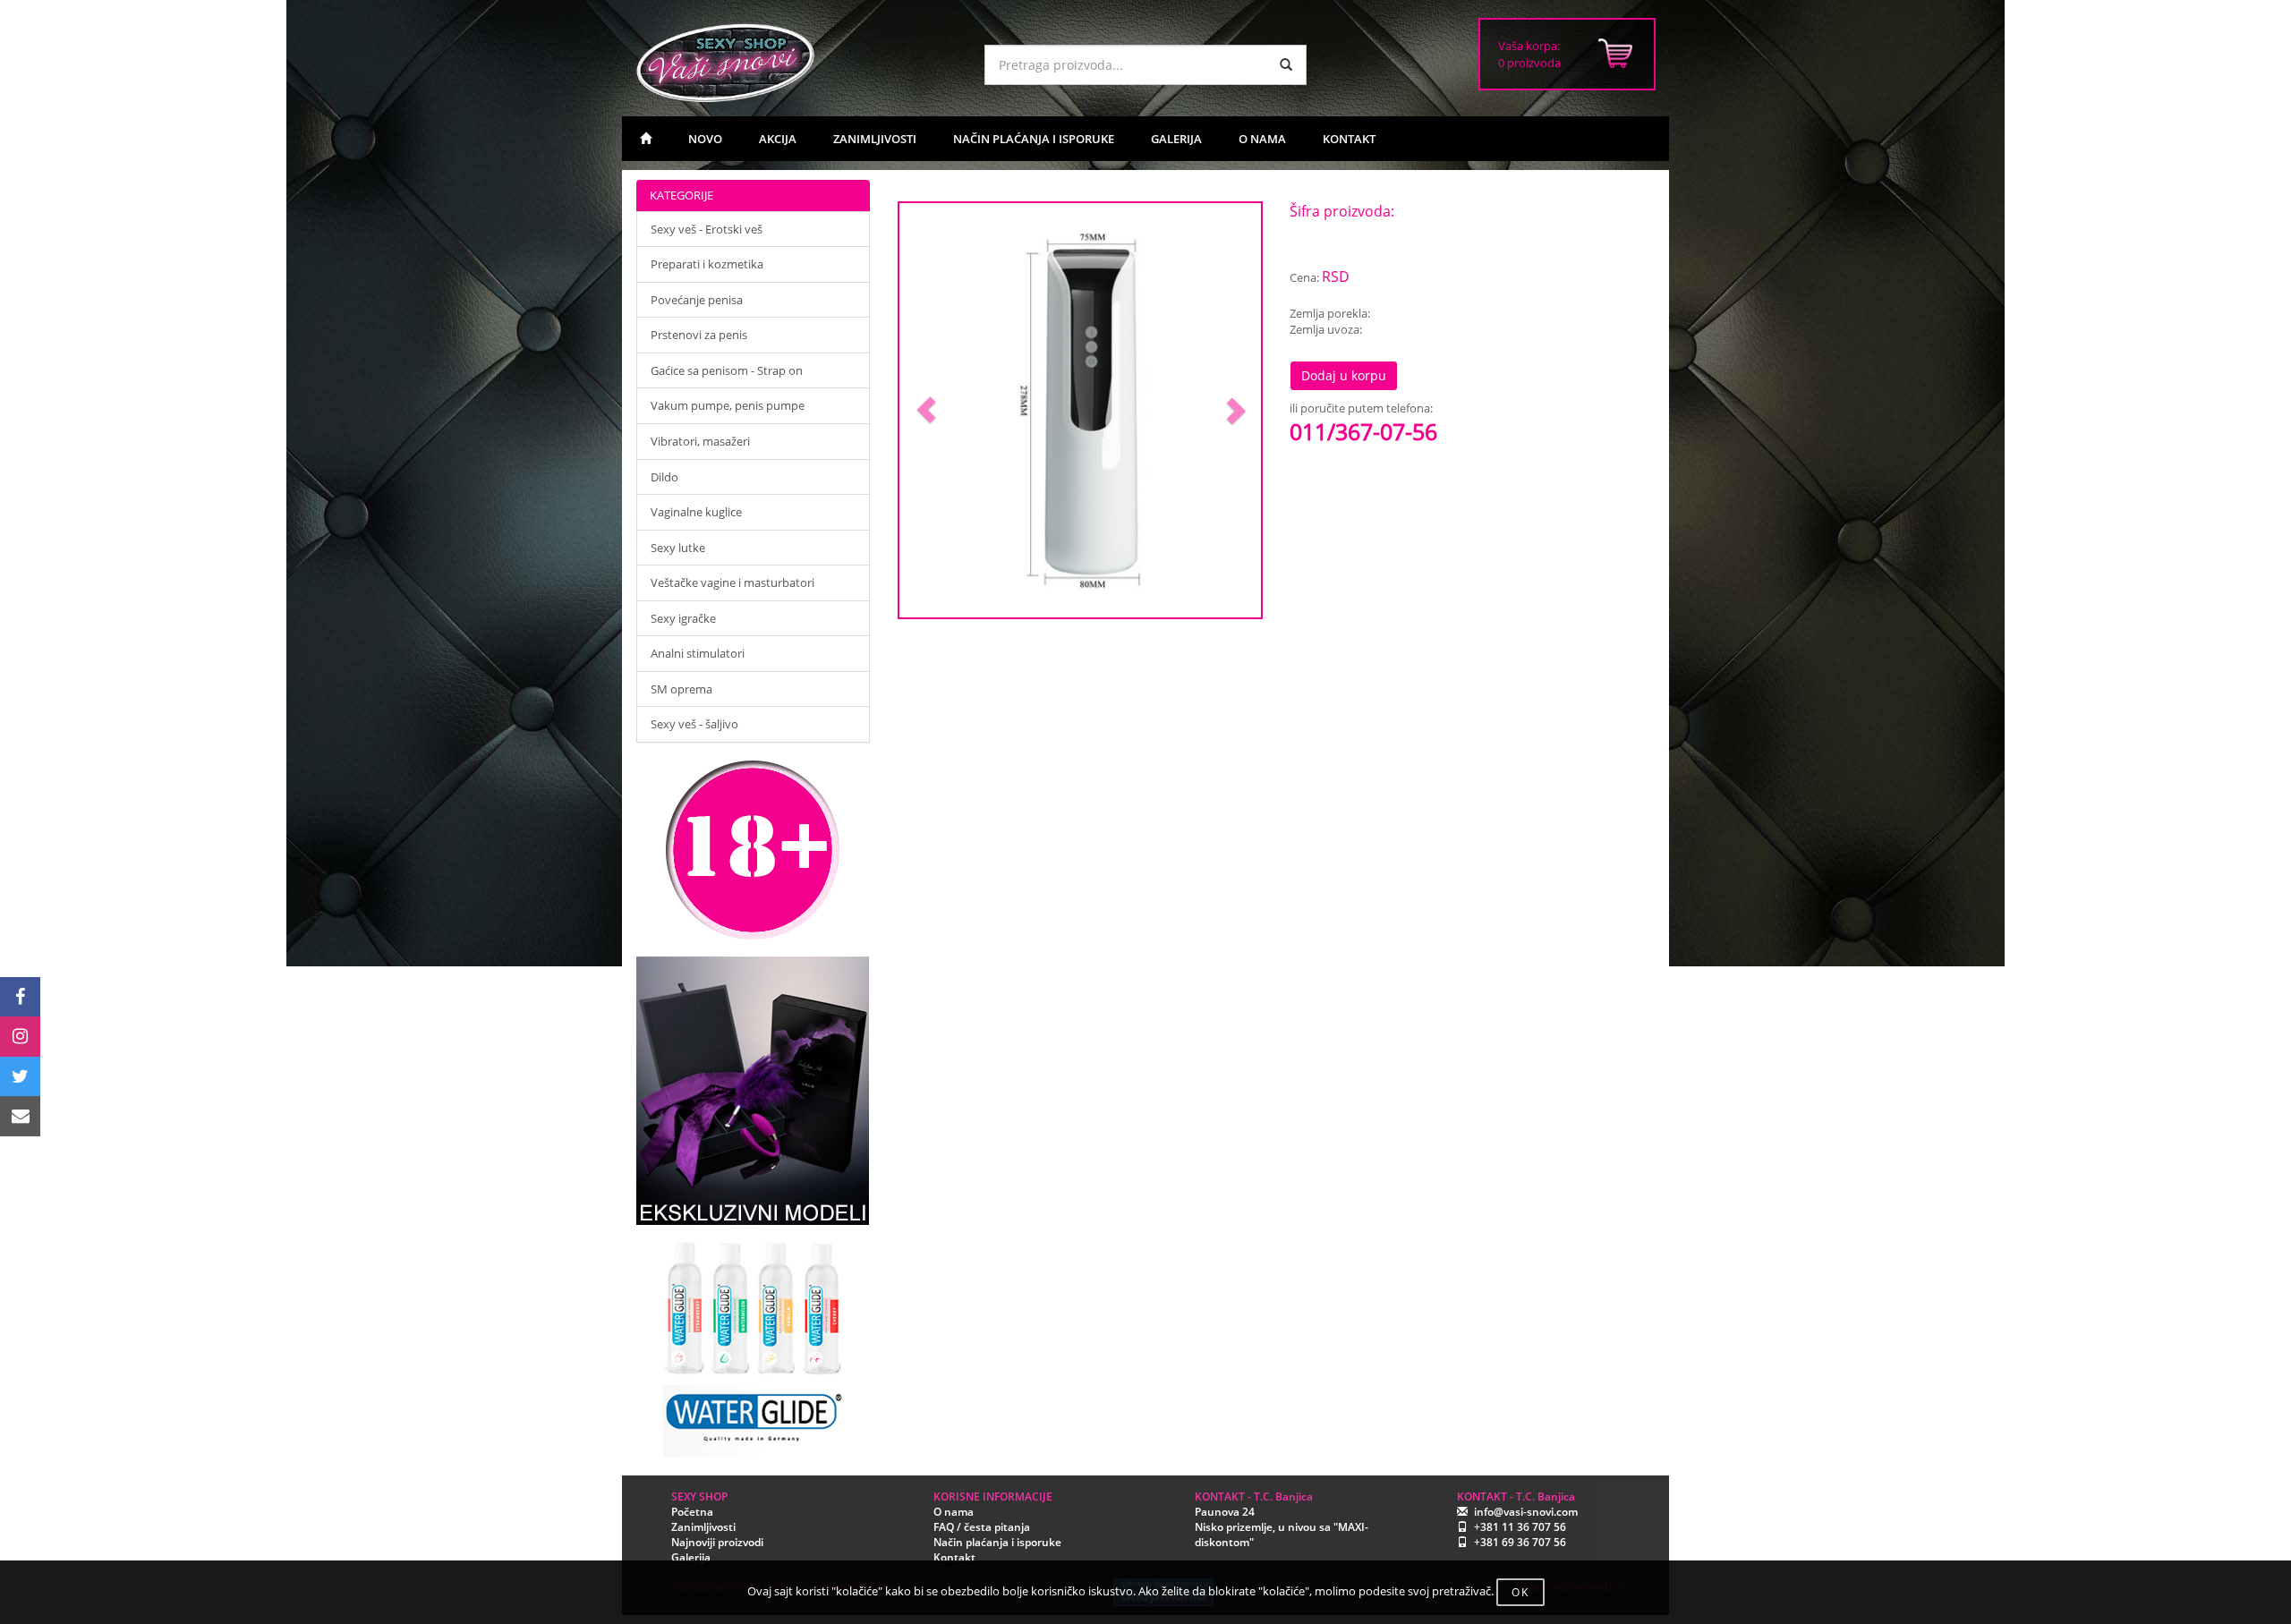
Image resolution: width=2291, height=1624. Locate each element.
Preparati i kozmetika (707, 264)
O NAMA (1262, 139)
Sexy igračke (683, 618)
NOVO (705, 139)
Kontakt (954, 1557)
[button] (927, 410)
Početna (692, 1512)
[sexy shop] (796, 63)
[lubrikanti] (753, 1341)
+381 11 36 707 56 (1520, 1527)
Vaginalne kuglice (696, 512)
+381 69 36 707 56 (1520, 1542)
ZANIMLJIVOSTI (875, 139)
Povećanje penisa (697, 300)
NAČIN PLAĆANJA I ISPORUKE (1034, 139)
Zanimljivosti (703, 1527)
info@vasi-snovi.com (1526, 1512)
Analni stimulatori (698, 653)
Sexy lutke (678, 548)
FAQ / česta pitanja (982, 1527)
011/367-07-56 (1363, 431)
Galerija (691, 1557)
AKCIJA (778, 139)
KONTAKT (1349, 139)
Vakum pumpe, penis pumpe (728, 405)
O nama (954, 1512)
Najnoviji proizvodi (717, 1542)
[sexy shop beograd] (646, 139)
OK (1520, 1592)
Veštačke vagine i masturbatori (732, 582)
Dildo (664, 477)
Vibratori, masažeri (700, 441)
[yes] (1286, 65)
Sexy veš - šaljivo (694, 724)
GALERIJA (1176, 139)
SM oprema (681, 689)
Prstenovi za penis (699, 335)
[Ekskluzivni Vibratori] (753, 1091)
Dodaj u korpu (1344, 375)
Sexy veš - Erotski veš (707, 229)
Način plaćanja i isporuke (997, 1542)
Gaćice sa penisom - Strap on (727, 370)
